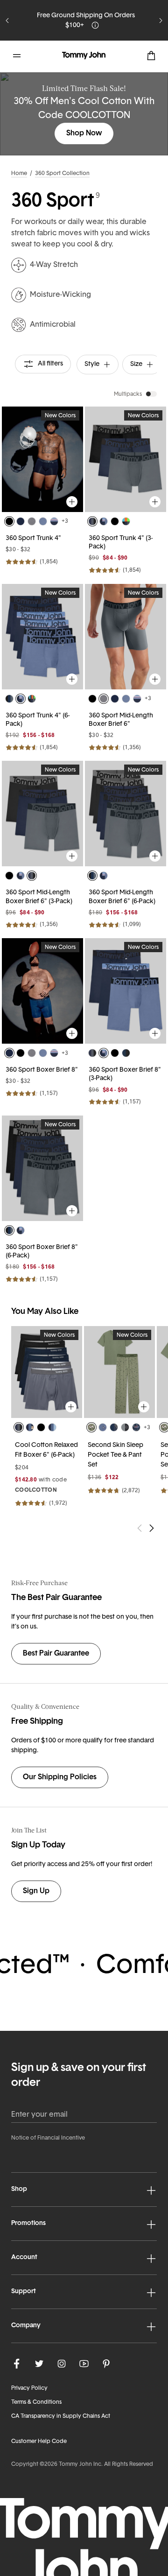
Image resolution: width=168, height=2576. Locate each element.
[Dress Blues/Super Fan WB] (54, 521)
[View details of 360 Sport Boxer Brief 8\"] (42, 991)
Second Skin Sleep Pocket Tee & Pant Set (115, 1455)
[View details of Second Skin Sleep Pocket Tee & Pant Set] (119, 1372)
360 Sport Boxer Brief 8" (42, 1070)
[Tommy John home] (84, 56)
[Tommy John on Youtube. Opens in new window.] (84, 2364)
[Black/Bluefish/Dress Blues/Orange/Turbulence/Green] (32, 699)
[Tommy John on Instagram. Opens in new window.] (62, 2364)
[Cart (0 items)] (151, 56)
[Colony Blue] (43, 521)
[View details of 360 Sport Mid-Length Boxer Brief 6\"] (126, 637)
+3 (65, 521)
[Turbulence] (32, 521)
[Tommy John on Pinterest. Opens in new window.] (106, 2364)
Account (24, 2257)
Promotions (28, 2223)
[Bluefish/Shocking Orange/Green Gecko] (126, 521)
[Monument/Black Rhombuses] (125, 1427)
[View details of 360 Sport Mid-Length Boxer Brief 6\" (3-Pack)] (42, 814)
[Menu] (17, 56)
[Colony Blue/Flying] (103, 1427)
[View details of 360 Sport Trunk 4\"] (42, 459)
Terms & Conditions (36, 2402)
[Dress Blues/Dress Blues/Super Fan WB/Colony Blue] (104, 521)
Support (24, 2292)
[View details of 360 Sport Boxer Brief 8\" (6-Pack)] (42, 1168)
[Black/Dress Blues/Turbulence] (9, 699)
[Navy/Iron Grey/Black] (19, 1427)
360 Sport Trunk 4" (33, 538)
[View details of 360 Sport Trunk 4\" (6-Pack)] (42, 637)
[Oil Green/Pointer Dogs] (91, 1427)
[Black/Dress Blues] (126, 1053)
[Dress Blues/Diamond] (114, 1427)
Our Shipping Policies (60, 1777)
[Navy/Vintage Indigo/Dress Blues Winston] (30, 1427)
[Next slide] (161, 21)
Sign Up (36, 1891)
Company (26, 2326)
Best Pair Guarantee (56, 1654)
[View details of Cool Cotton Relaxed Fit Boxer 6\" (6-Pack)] (47, 1372)
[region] (42, 459)
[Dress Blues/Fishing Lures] (136, 1427)
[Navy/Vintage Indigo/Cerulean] (52, 1427)
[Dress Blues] (21, 521)
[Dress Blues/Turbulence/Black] (92, 521)
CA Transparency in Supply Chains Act (61, 2416)
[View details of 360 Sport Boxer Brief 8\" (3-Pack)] (126, 991)
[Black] (9, 521)
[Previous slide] (7, 21)
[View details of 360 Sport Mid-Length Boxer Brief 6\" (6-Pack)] (126, 814)
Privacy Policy (29, 2388)
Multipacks (128, 394)
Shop (19, 2189)
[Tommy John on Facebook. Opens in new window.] (17, 2364)
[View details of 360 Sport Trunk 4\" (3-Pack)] (126, 459)
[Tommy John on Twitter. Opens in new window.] (39, 2364)
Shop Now (84, 133)
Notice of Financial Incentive (48, 2138)
